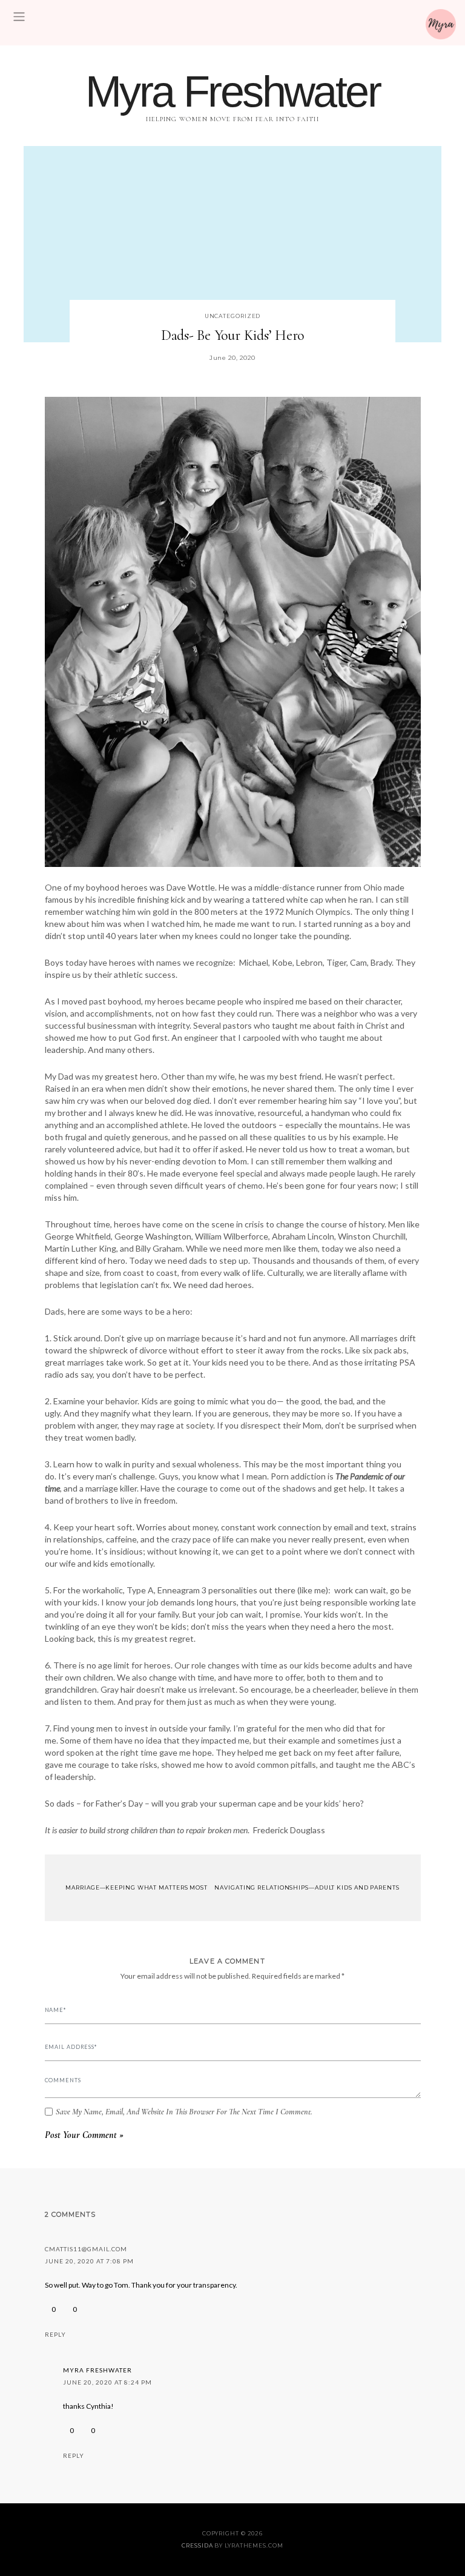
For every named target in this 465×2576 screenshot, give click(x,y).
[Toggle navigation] (19, 17)
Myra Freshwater (232, 91)
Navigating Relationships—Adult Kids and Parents (308, 1887)
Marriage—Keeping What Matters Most (136, 1887)
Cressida (197, 2545)
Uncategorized (233, 316)
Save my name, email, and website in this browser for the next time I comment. (184, 2112)
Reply (55, 2334)
